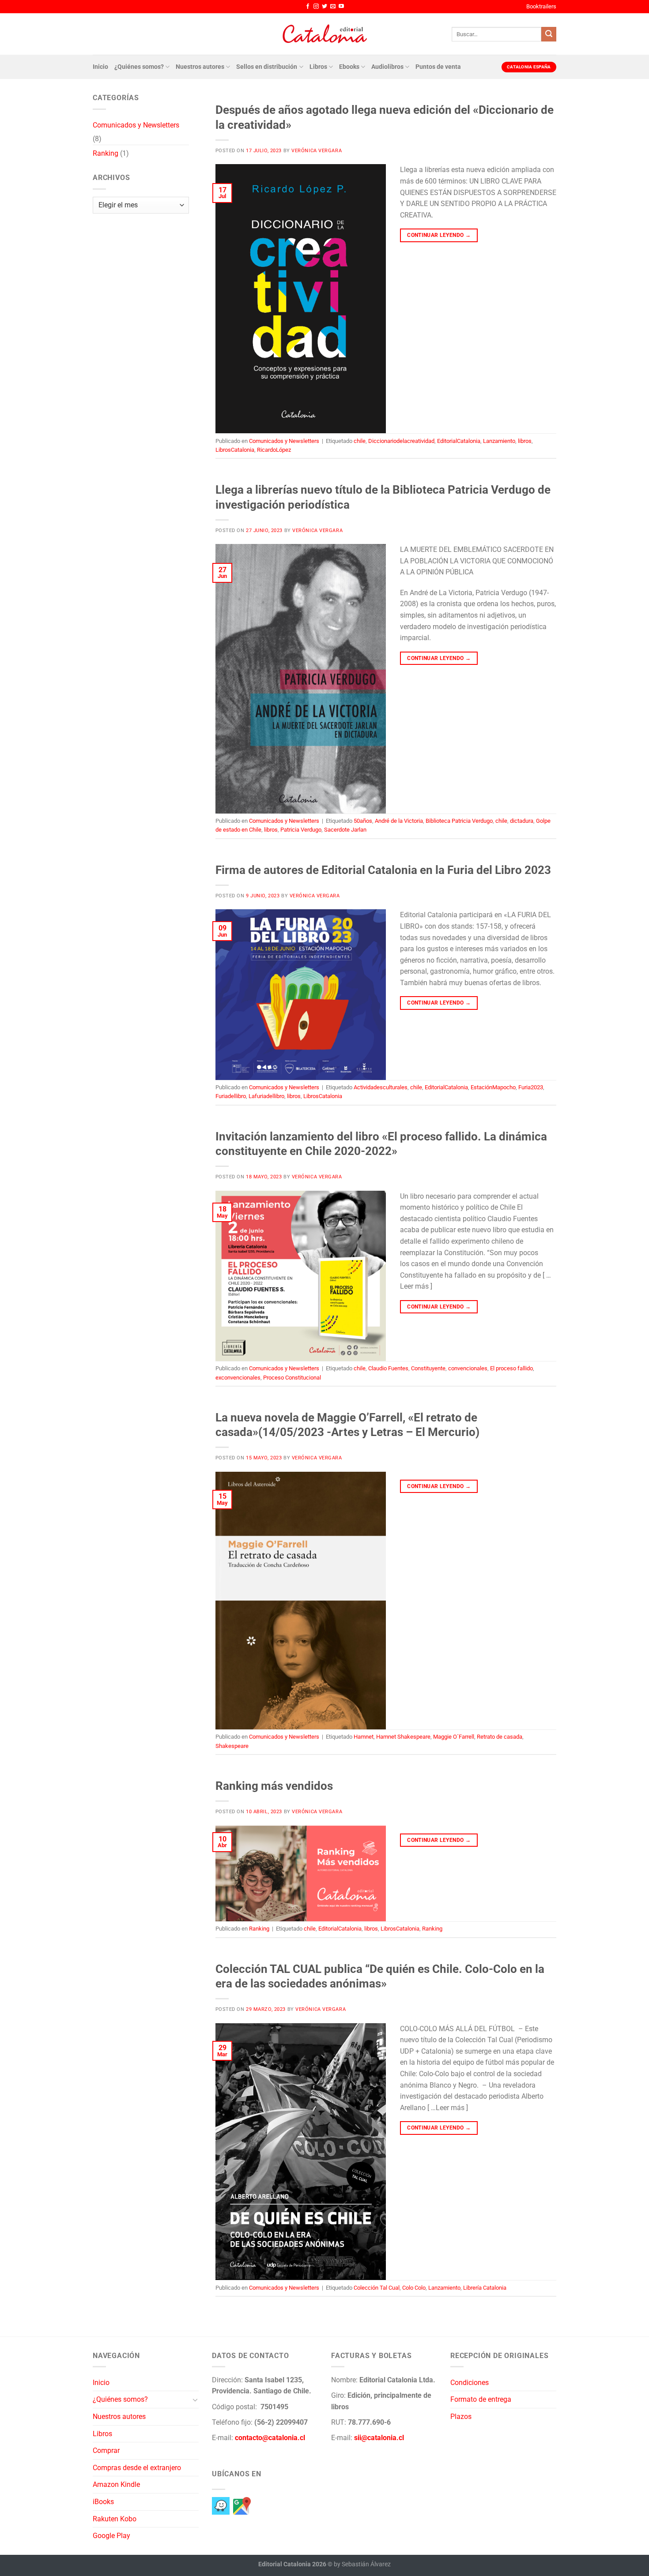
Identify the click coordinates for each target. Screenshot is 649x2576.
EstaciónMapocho (493, 1087)
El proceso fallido (511, 1368)
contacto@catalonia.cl (270, 2438)
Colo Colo (414, 2288)
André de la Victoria (399, 821)
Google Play (111, 2536)
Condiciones (470, 2383)
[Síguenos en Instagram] (316, 7)
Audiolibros (387, 67)
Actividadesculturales (381, 1087)
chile (360, 441)
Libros (318, 67)
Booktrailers (541, 6)
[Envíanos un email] (333, 7)
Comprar (106, 2450)
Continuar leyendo (439, 235)
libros (525, 441)
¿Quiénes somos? (139, 67)
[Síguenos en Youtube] (341, 7)
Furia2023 (531, 1087)
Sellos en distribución (267, 67)
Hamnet (364, 1737)
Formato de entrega (481, 2399)
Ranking (106, 153)
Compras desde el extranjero (137, 2468)
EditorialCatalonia (459, 441)
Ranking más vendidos (274, 1786)
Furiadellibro (231, 1096)
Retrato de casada (500, 1737)
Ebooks (349, 67)
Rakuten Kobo (115, 2519)
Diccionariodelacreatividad (401, 441)
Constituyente (428, 1368)
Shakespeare (232, 1746)
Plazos (461, 2417)
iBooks (103, 2502)
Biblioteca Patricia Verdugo (459, 821)
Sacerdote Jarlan (345, 830)
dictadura (522, 821)
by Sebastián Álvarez (362, 2564)
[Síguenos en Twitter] (324, 7)
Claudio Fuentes (388, 1368)
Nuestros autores (200, 67)
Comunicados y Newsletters (136, 125)
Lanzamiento (499, 441)
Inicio (100, 67)
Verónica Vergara (317, 151)
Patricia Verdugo (301, 830)
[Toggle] (195, 2400)
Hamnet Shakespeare (403, 1737)
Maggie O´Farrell (454, 1737)
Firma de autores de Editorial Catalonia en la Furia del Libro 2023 (383, 870)
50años (363, 821)
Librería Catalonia (485, 2288)
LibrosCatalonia (235, 450)
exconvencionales (238, 1378)
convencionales (468, 1368)
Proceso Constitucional (292, 1378)
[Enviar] (549, 34)
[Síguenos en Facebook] (308, 7)
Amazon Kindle (116, 2484)
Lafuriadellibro (266, 1096)
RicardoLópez (274, 450)
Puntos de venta (438, 67)
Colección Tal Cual (377, 2288)
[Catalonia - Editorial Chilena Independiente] (324, 34)
